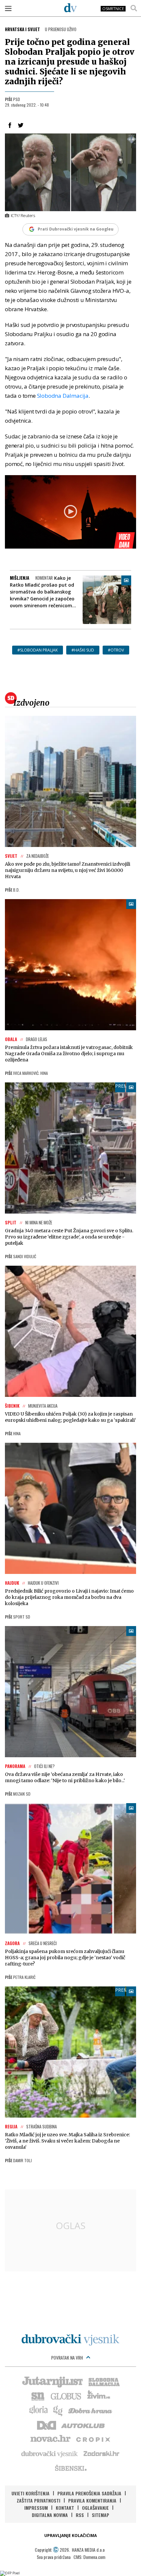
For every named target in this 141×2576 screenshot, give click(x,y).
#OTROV (116, 650)
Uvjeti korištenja (30, 2493)
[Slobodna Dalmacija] (104, 2381)
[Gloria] (38, 2410)
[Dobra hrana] (91, 2410)
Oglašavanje (95, 2508)
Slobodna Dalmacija (63, 396)
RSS (80, 2515)
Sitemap (101, 2515)
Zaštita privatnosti (39, 2500)
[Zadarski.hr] (102, 2453)
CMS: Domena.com (89, 2557)
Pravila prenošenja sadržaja (89, 2493)
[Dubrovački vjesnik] (50, 2453)
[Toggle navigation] (8, 8)
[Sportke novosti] (38, 2396)
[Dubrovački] (70, 8)
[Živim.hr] (99, 2396)
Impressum (36, 2508)
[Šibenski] (70, 2468)
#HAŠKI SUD (83, 650)
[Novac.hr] (50, 2439)
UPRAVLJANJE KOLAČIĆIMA (70, 2536)
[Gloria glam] (58, 2410)
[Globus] (66, 2396)
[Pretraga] (134, 8)
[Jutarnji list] (52, 2381)
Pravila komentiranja (92, 2500)
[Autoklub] (83, 2425)
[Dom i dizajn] (47, 2425)
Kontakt (65, 2508)
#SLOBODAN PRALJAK (38, 650)
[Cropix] (93, 2439)
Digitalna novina (50, 2515)
